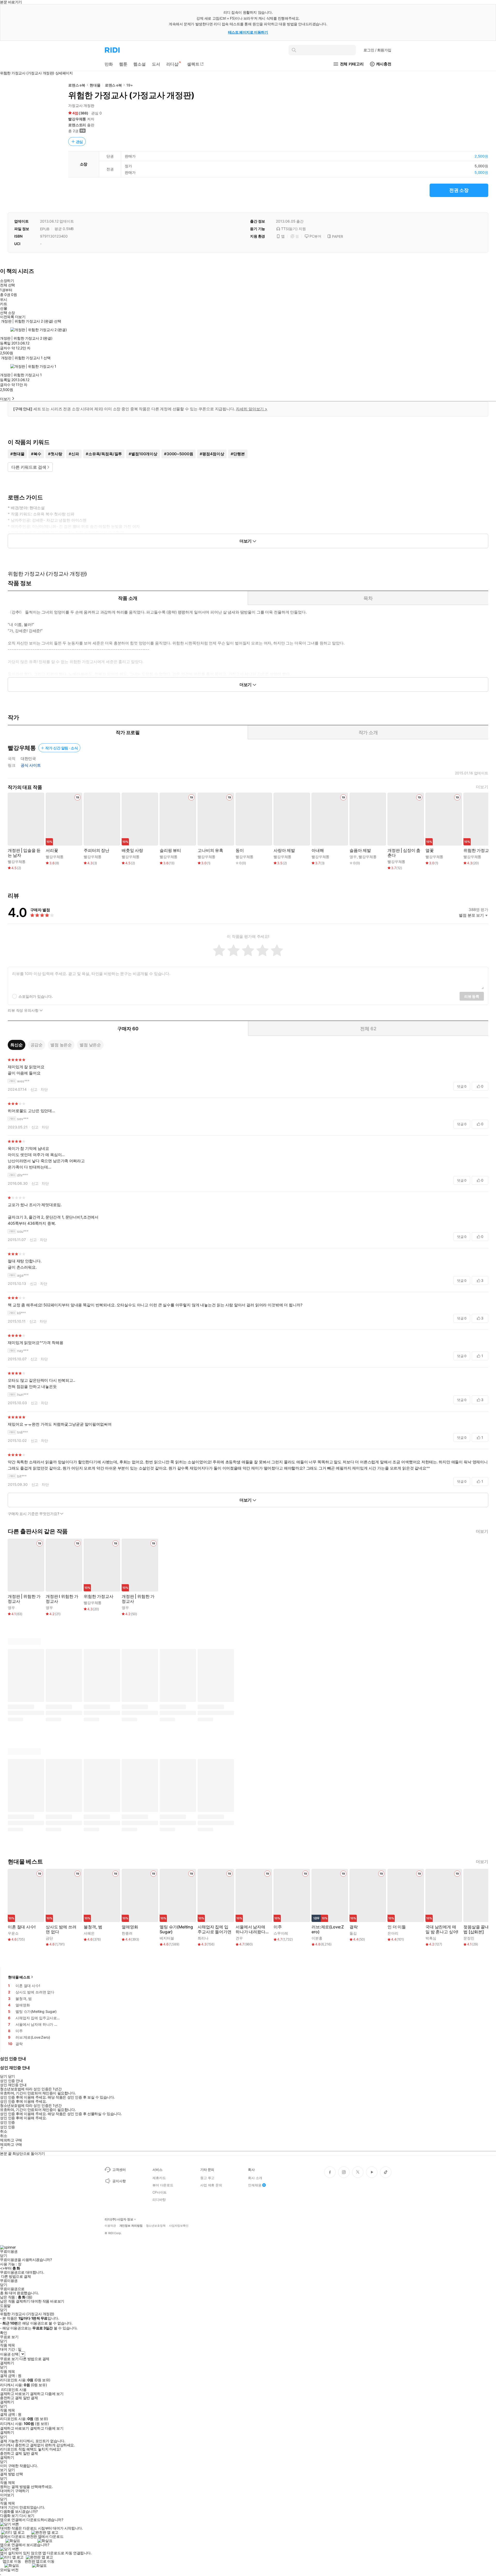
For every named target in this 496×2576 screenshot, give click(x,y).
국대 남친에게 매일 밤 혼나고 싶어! (442, 1929)
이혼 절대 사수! (22, 1927)
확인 (3, 2333)
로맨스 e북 (77, 85)
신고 (34, 1089)
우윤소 (13, 1933)
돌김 (353, 1933)
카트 (3, 304)
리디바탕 (159, 2200)
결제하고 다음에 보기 (47, 2394)
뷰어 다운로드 (163, 2185)
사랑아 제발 (284, 850)
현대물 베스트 (19, 1977)
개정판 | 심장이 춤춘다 (404, 853)
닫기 (11, 2470)
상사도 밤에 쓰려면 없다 (61, 1929)
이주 (278, 1927)
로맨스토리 (77, 125)
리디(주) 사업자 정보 (119, 2219)
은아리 (393, 1933)
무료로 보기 (9, 2359)
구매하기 (22, 2491)
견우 (239, 1938)
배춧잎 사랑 (132, 850)
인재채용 (255, 2185)
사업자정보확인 (179, 2226)
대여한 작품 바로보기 (47, 2301)
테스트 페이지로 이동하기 (248, 32)
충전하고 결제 (11, 2398)
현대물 (95, 85)
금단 (49, 1938)
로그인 (377, 50)
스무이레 (281, 1933)
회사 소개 (255, 2178)
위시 (3, 300)
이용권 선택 (9, 2354)
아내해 (318, 850)
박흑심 (431, 1938)
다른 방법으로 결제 (16, 2276)
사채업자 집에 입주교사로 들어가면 (215, 1929)
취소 (3, 2131)
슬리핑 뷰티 (170, 850)
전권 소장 (459, 190)
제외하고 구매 (11, 2140)
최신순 (17, 1045)
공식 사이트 (31, 765)
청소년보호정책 (156, 2226)
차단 (44, 1089)
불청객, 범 (93, 1927)
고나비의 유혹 (210, 850)
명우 (353, 857)
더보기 (482, 787)
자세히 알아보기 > (252, 409)
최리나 (203, 1938)
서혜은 (89, 1933)
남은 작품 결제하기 (15, 2301)
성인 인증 (7, 2122)
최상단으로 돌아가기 (29, 2153)
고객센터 (119, 2170)
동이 (240, 850)
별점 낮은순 (90, 1045)
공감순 (37, 1045)
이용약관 (110, 2226)
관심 (80, 142)
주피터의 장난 (96, 850)
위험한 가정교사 (478, 850)
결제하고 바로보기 (14, 2394)
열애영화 (130, 1927)
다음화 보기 (9, 2516)
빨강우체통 (77, 119)
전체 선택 (7, 285)
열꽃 (430, 850)
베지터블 (167, 1938)
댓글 (462, 1086)
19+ (130, 85)
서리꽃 (52, 850)
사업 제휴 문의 (211, 2185)
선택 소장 (7, 313)
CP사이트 (160, 2192)
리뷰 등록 (472, 996)
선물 (3, 308)
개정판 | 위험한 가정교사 (24, 1599)
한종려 (127, 1933)
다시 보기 (27, 2516)
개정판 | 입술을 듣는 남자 (24, 853)
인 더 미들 (397, 1927)
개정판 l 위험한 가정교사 (62, 1599)
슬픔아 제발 (360, 850)
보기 (3, 2470)
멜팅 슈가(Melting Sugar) (176, 1929)
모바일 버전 (9, 2570)
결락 (354, 1927)
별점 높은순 (61, 1045)
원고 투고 (207, 2178)
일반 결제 (30, 2398)
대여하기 (7, 2491)
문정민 (469, 1938)
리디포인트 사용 (14, 2389)
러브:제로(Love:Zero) (328, 1929)
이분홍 (317, 1938)
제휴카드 (159, 2178)
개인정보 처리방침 (131, 2226)
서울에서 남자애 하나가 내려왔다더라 (253, 1929)
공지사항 (119, 2181)
